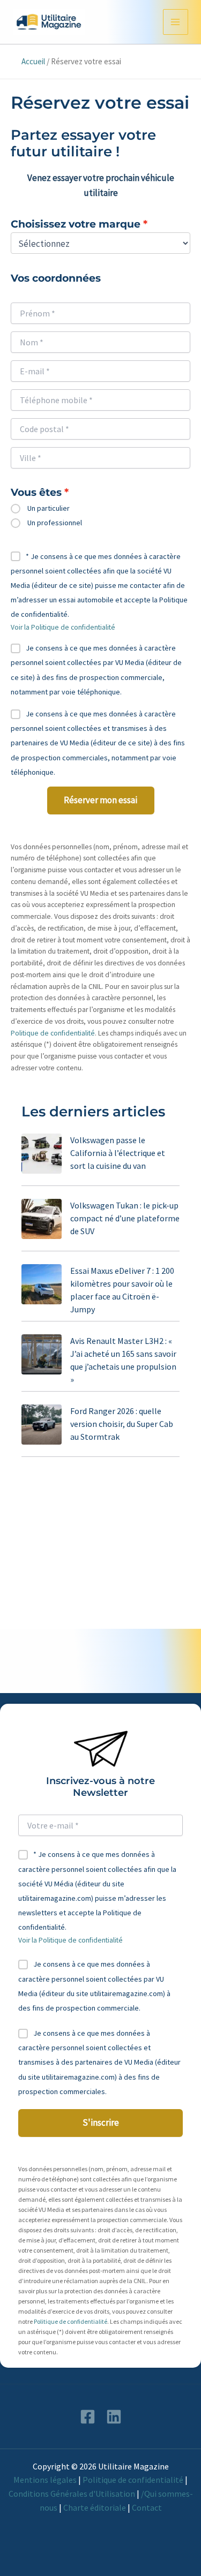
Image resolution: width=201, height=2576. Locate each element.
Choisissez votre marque (76, 224)
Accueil (33, 61)
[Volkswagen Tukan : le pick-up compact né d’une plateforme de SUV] (42, 1219)
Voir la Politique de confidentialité (63, 627)
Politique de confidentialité (53, 1033)
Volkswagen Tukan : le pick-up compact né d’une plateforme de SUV (125, 1218)
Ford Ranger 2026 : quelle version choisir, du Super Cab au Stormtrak (122, 1424)
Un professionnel (55, 523)
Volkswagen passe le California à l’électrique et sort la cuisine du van (118, 1153)
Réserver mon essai (100, 800)
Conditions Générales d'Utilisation (72, 2494)
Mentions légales (45, 2480)
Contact (147, 2507)
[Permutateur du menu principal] (176, 22)
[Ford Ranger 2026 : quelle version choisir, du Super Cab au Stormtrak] (42, 1425)
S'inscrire (101, 2122)
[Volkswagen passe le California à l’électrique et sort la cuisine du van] (42, 1154)
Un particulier (49, 508)
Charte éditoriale (95, 2507)
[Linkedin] (114, 2417)
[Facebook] (88, 2417)
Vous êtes (36, 493)
